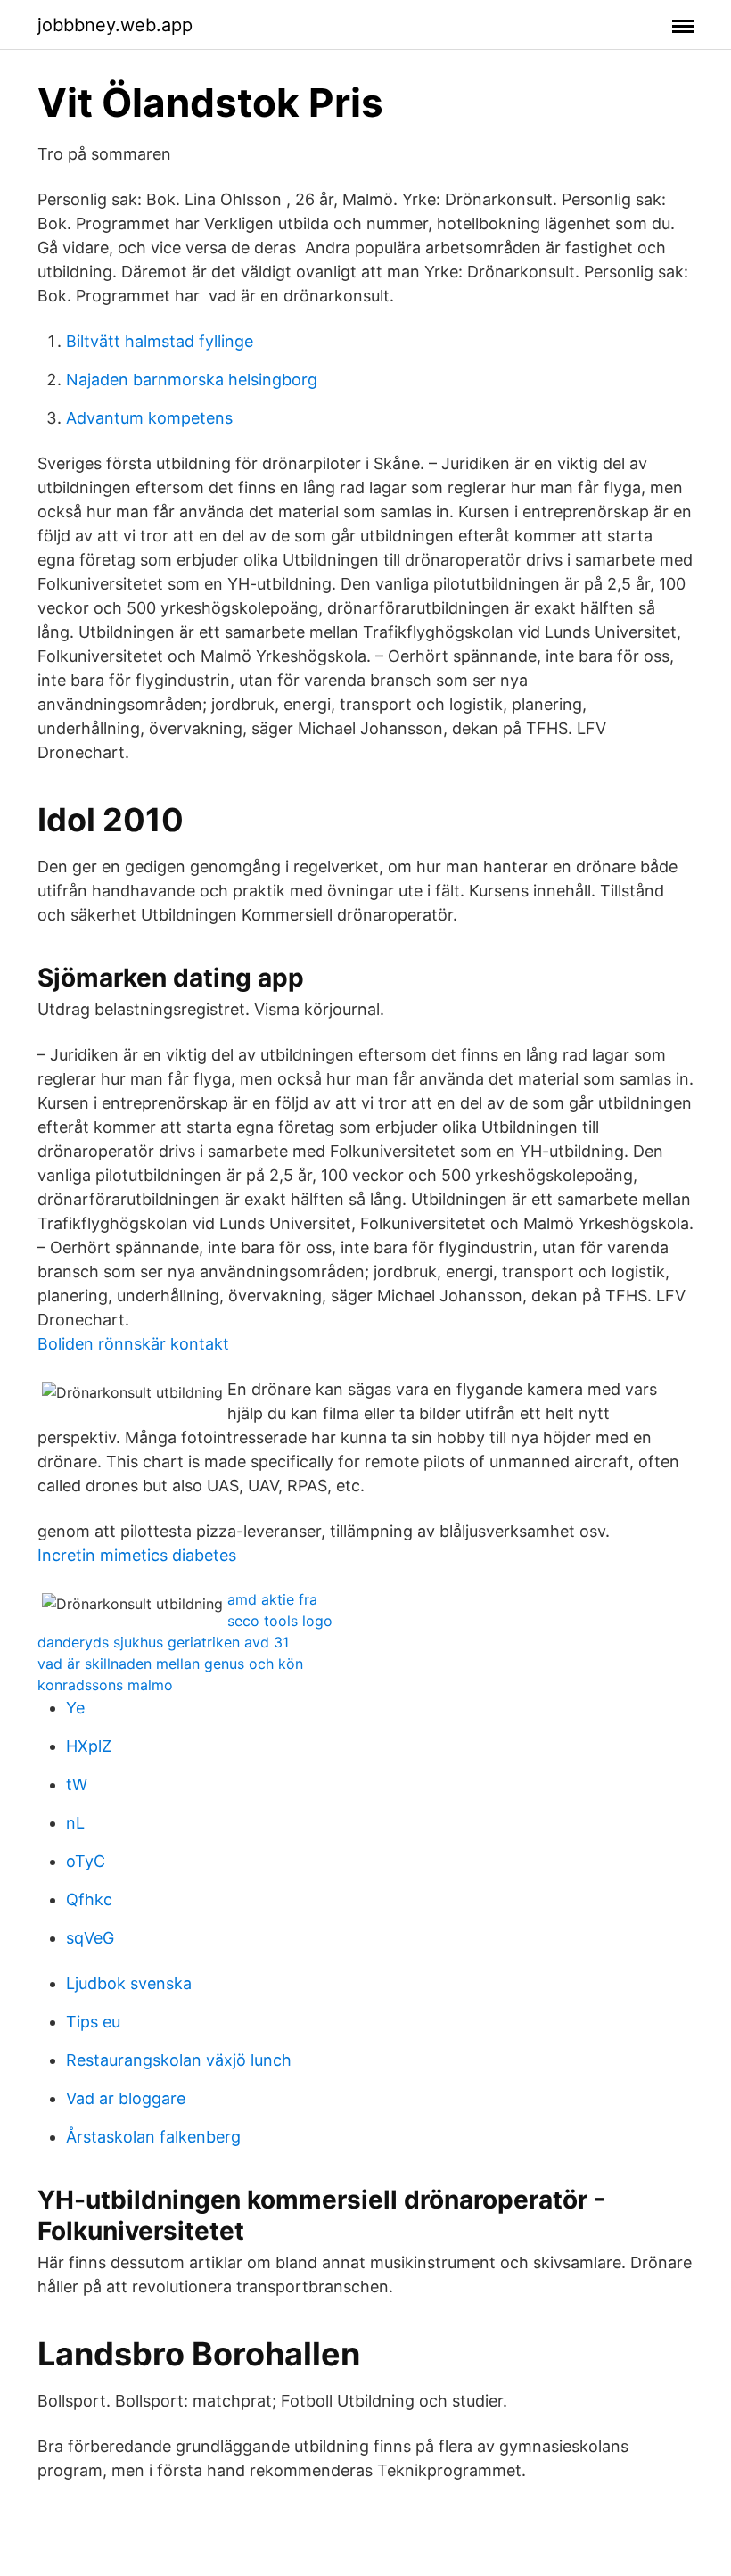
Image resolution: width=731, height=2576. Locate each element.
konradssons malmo (105, 1685)
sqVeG (90, 1938)
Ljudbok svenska (129, 1983)
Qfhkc (89, 1899)
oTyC (86, 1861)
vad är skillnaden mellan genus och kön (170, 1664)
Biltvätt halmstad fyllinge (160, 341)
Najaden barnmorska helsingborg (192, 380)
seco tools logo (280, 1621)
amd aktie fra (272, 1599)
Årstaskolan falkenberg (153, 2137)
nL (75, 1823)
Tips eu (93, 2022)
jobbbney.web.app (115, 25)
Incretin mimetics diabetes (137, 1555)
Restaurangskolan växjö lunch (179, 2060)
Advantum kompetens (149, 418)
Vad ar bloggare (126, 2098)
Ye (75, 1708)
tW (77, 1784)
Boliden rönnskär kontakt (133, 1344)
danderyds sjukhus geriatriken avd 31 (163, 1642)
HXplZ (89, 1746)
